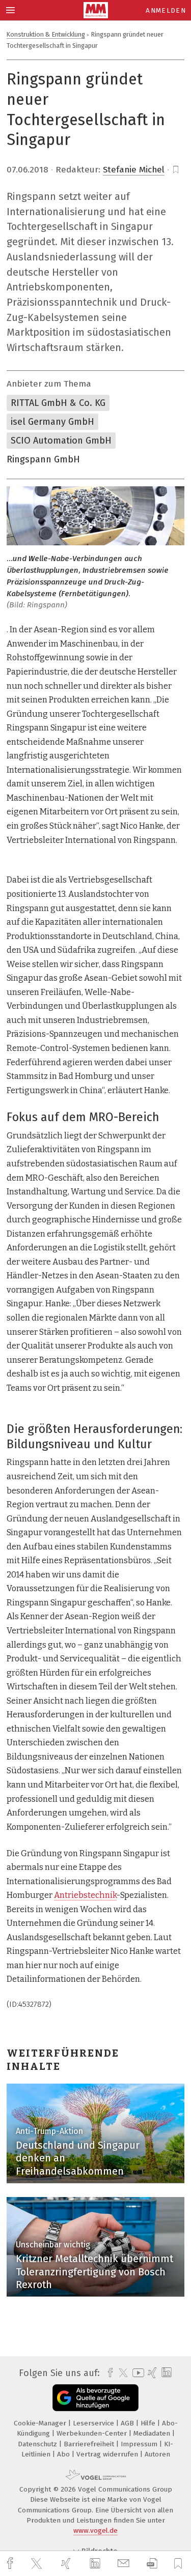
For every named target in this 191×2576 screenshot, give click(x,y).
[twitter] (38, 2564)
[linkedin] (96, 2564)
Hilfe (149, 2423)
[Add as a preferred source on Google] (95, 2398)
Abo (64, 2454)
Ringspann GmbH (43, 459)
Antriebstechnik (85, 1895)
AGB (128, 2423)
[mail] (125, 2564)
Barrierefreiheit (90, 2444)
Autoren (157, 2454)
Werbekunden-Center (93, 2433)
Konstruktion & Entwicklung (46, 34)
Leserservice (94, 2423)
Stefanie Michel (134, 170)
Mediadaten (153, 2433)
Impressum (140, 2444)
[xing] (67, 2564)
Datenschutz (38, 2444)
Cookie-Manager (41, 2423)
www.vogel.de (95, 2530)
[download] (152, 2564)
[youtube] (137, 2373)
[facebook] (11, 2564)
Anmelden (166, 10)
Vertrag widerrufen (108, 2454)
